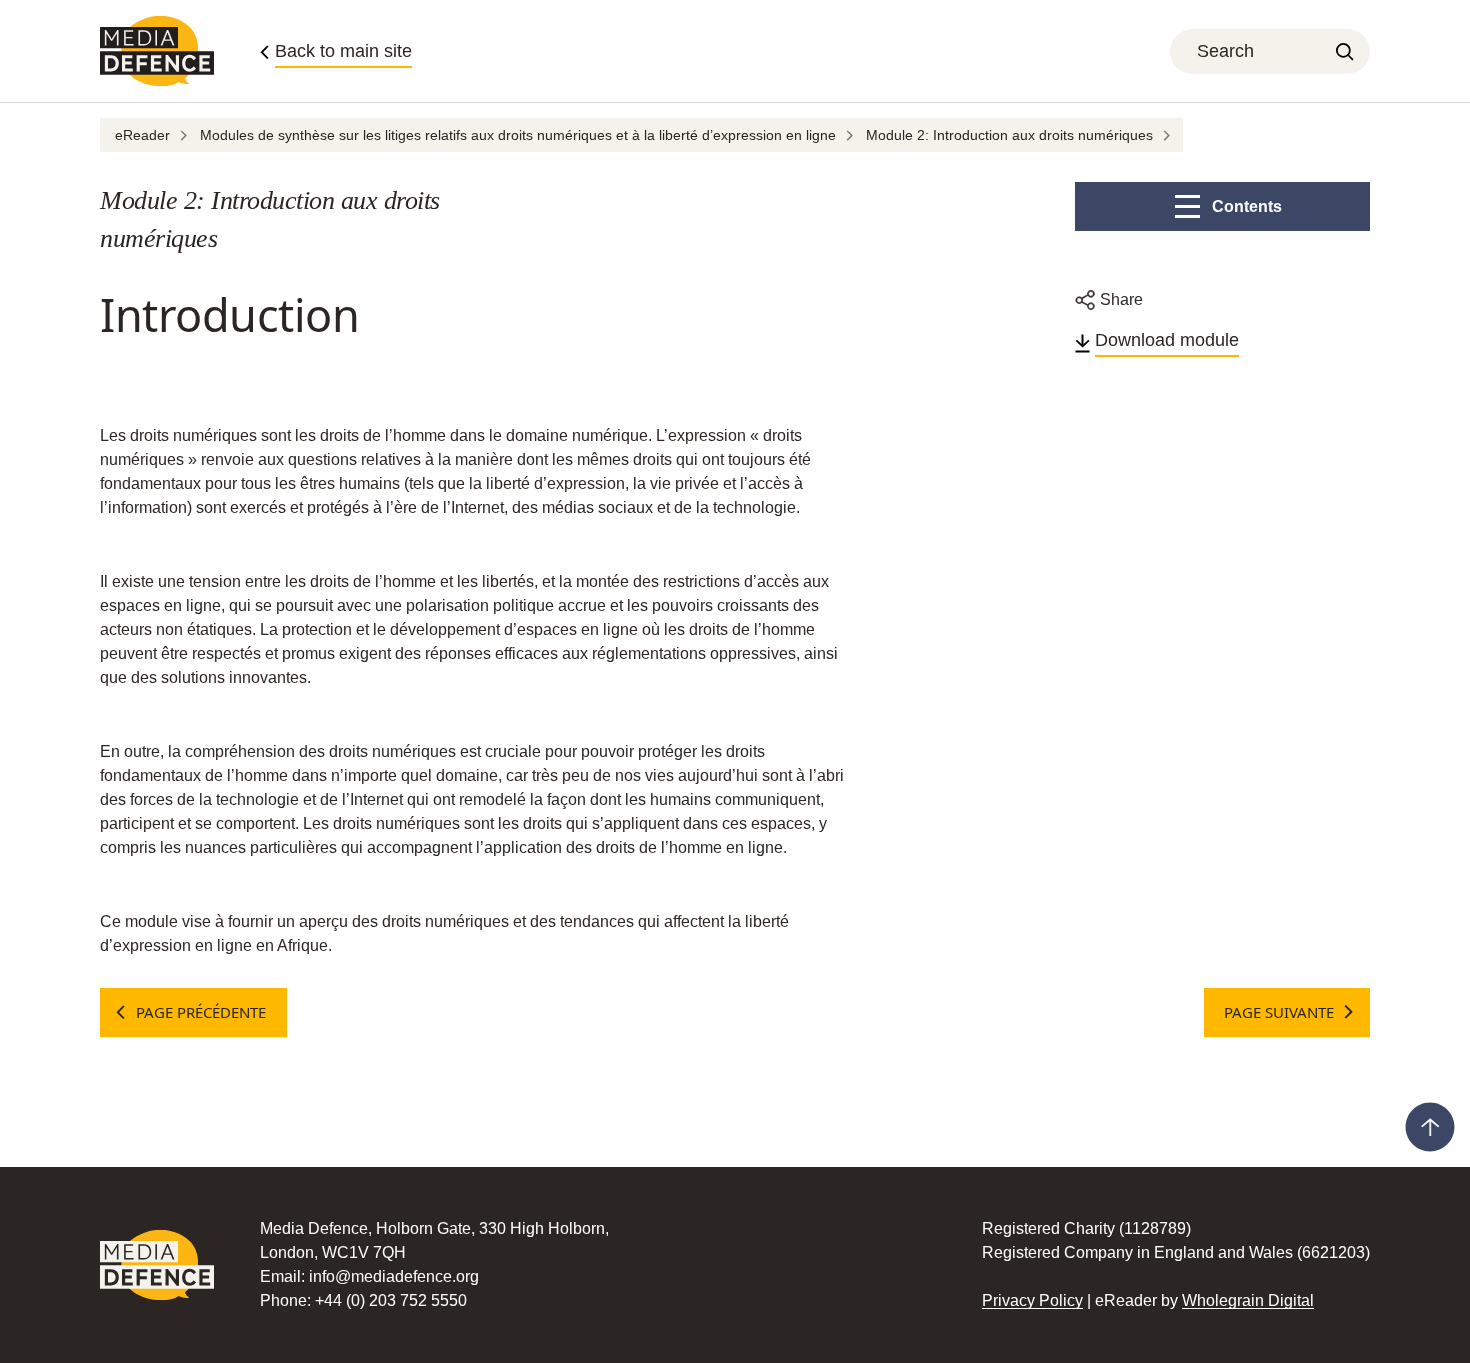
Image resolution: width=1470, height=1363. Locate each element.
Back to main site (343, 51)
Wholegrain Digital (1248, 1300)
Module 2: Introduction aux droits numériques (1009, 135)
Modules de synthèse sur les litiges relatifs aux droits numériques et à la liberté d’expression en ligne (518, 135)
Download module (1167, 340)
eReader (142, 135)
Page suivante (1279, 1012)
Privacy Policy (1032, 1300)
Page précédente (201, 1012)
